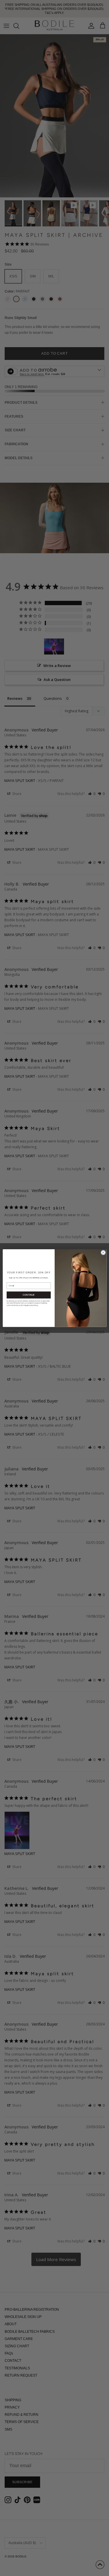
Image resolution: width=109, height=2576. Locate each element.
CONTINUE (28, 1295)
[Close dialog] (103, 1252)
